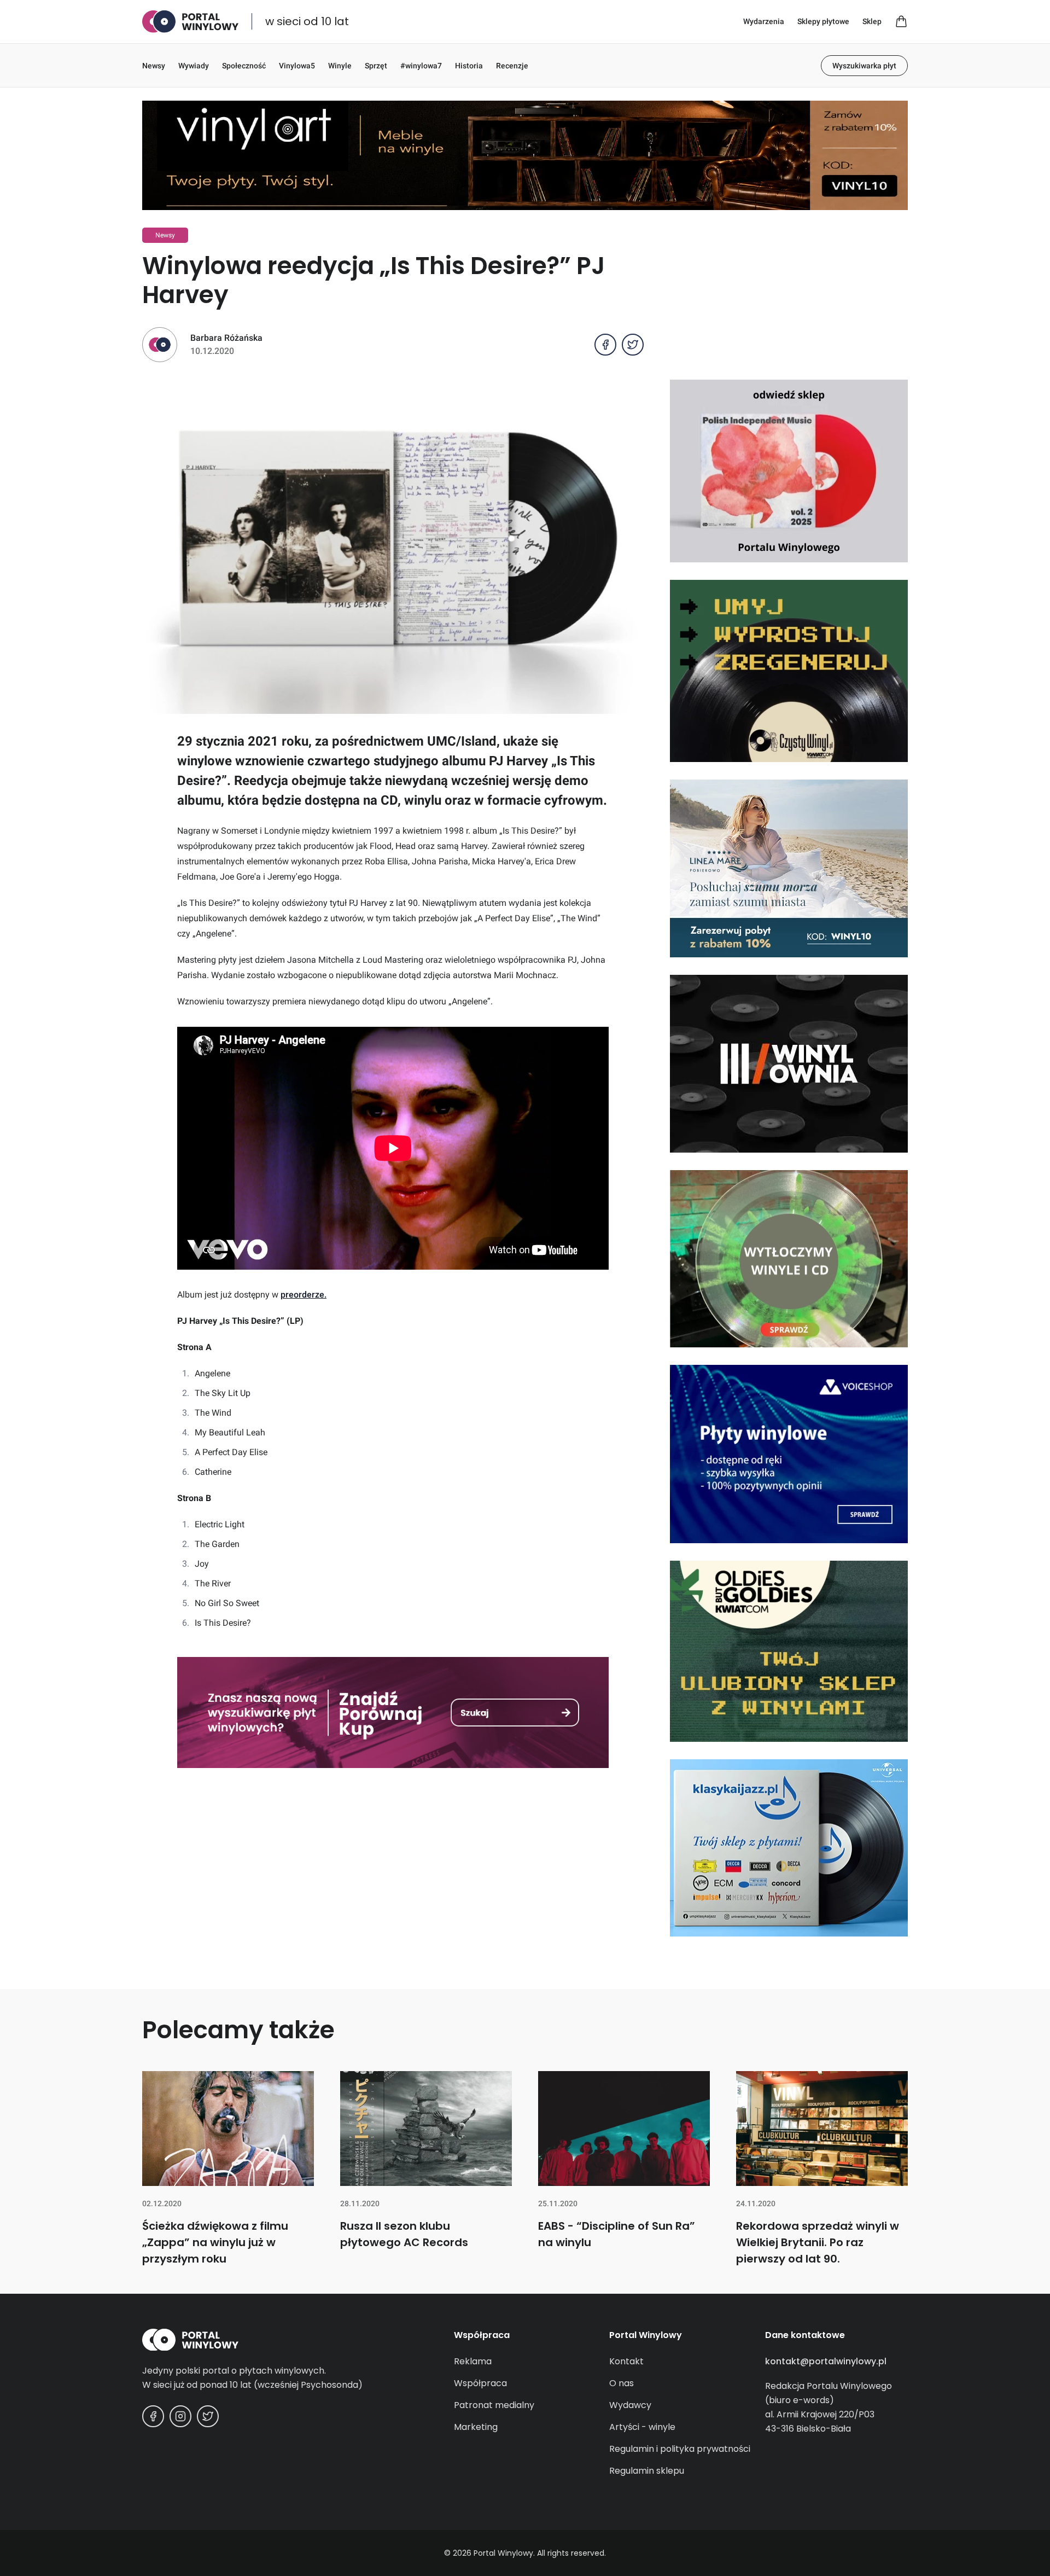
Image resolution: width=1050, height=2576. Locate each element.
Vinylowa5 (297, 66)
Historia (469, 66)
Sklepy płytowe (823, 21)
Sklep (872, 21)
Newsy (154, 66)
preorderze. (304, 1295)
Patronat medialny (494, 2405)
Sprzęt (376, 66)
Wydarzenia (764, 21)
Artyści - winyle (642, 2427)
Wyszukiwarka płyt (864, 66)
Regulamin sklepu (647, 2471)
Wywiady (194, 66)
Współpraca (480, 2383)
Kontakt (626, 2361)
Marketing (476, 2427)
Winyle (340, 66)
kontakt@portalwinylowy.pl (826, 2361)
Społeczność (244, 66)
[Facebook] (153, 2416)
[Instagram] (180, 2416)
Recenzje (512, 66)
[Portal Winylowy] (190, 22)
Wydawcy (630, 2405)
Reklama (473, 2361)
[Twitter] (208, 2416)
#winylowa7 (421, 66)
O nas (622, 2383)
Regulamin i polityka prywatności (680, 2449)
